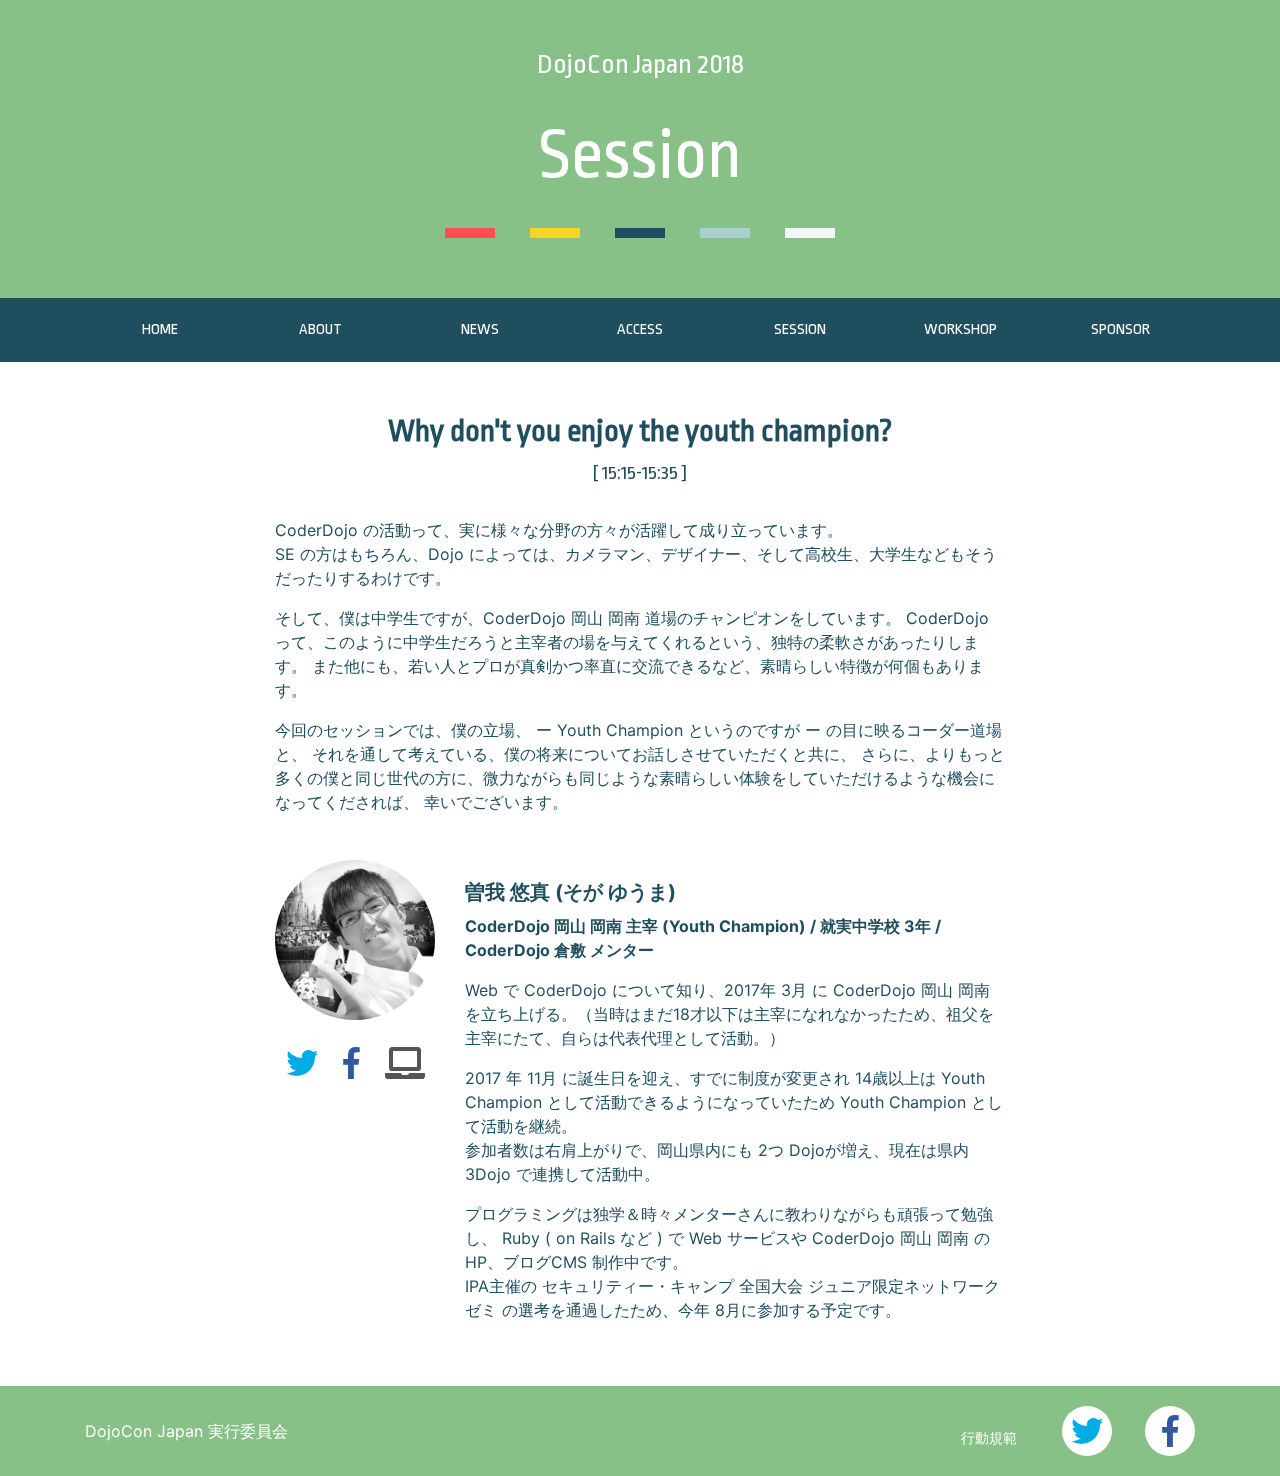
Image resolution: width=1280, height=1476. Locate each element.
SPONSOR (1120, 329)
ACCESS (640, 329)
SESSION (800, 329)
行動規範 (989, 1437)
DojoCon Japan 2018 (640, 64)
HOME (160, 329)
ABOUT (320, 329)
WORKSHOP (960, 329)
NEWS (480, 329)
